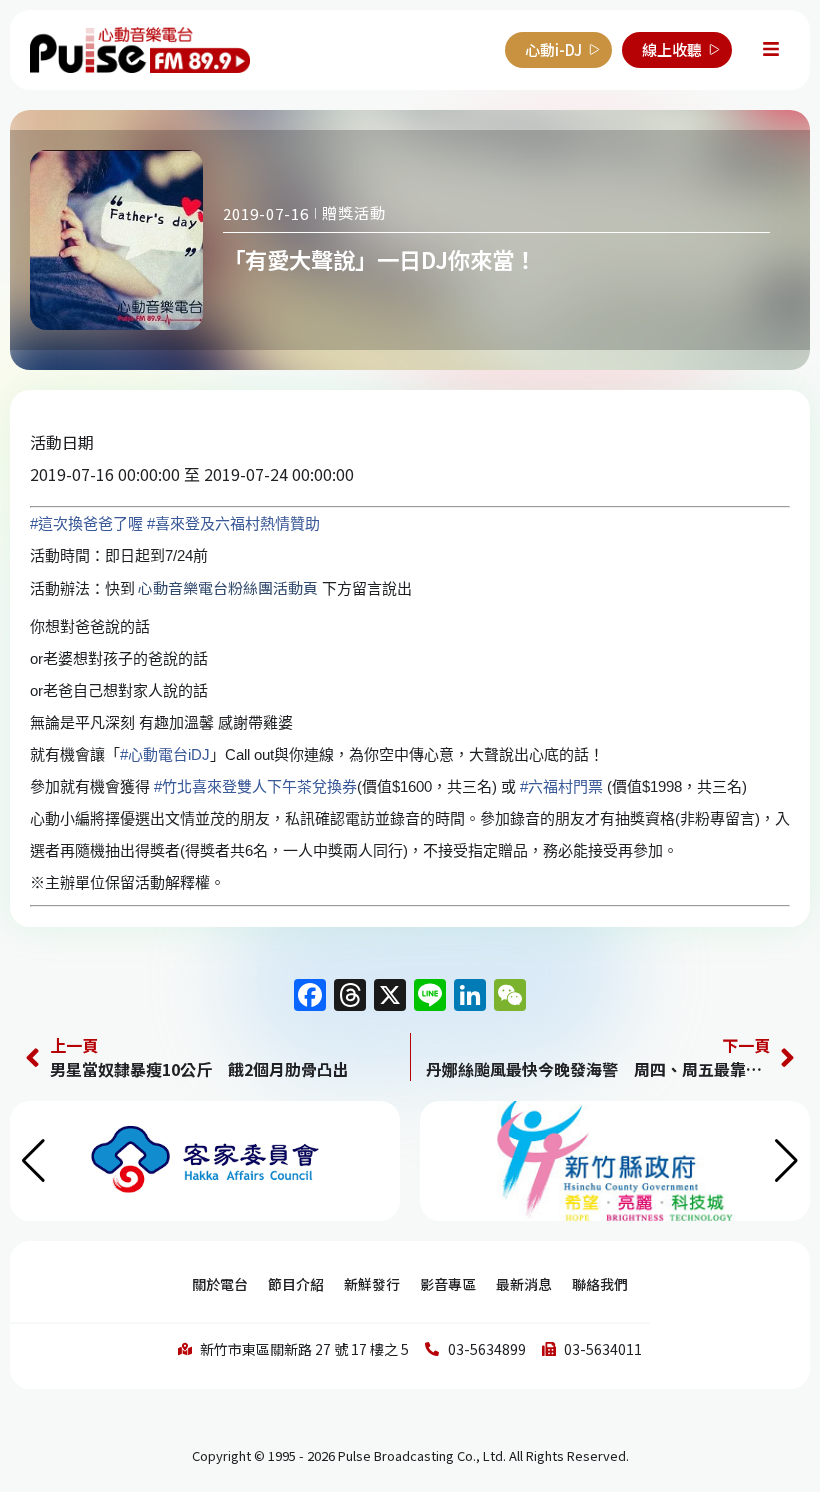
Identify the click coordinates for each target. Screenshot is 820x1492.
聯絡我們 (600, 1284)
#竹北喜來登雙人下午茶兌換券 (255, 786)
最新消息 (524, 1284)
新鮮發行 (372, 1284)
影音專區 (448, 1284)
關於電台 (220, 1284)
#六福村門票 (561, 786)
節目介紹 (296, 1284)
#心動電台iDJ (165, 754)
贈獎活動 (354, 212)
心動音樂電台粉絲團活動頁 (226, 587)
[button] (786, 1161)
